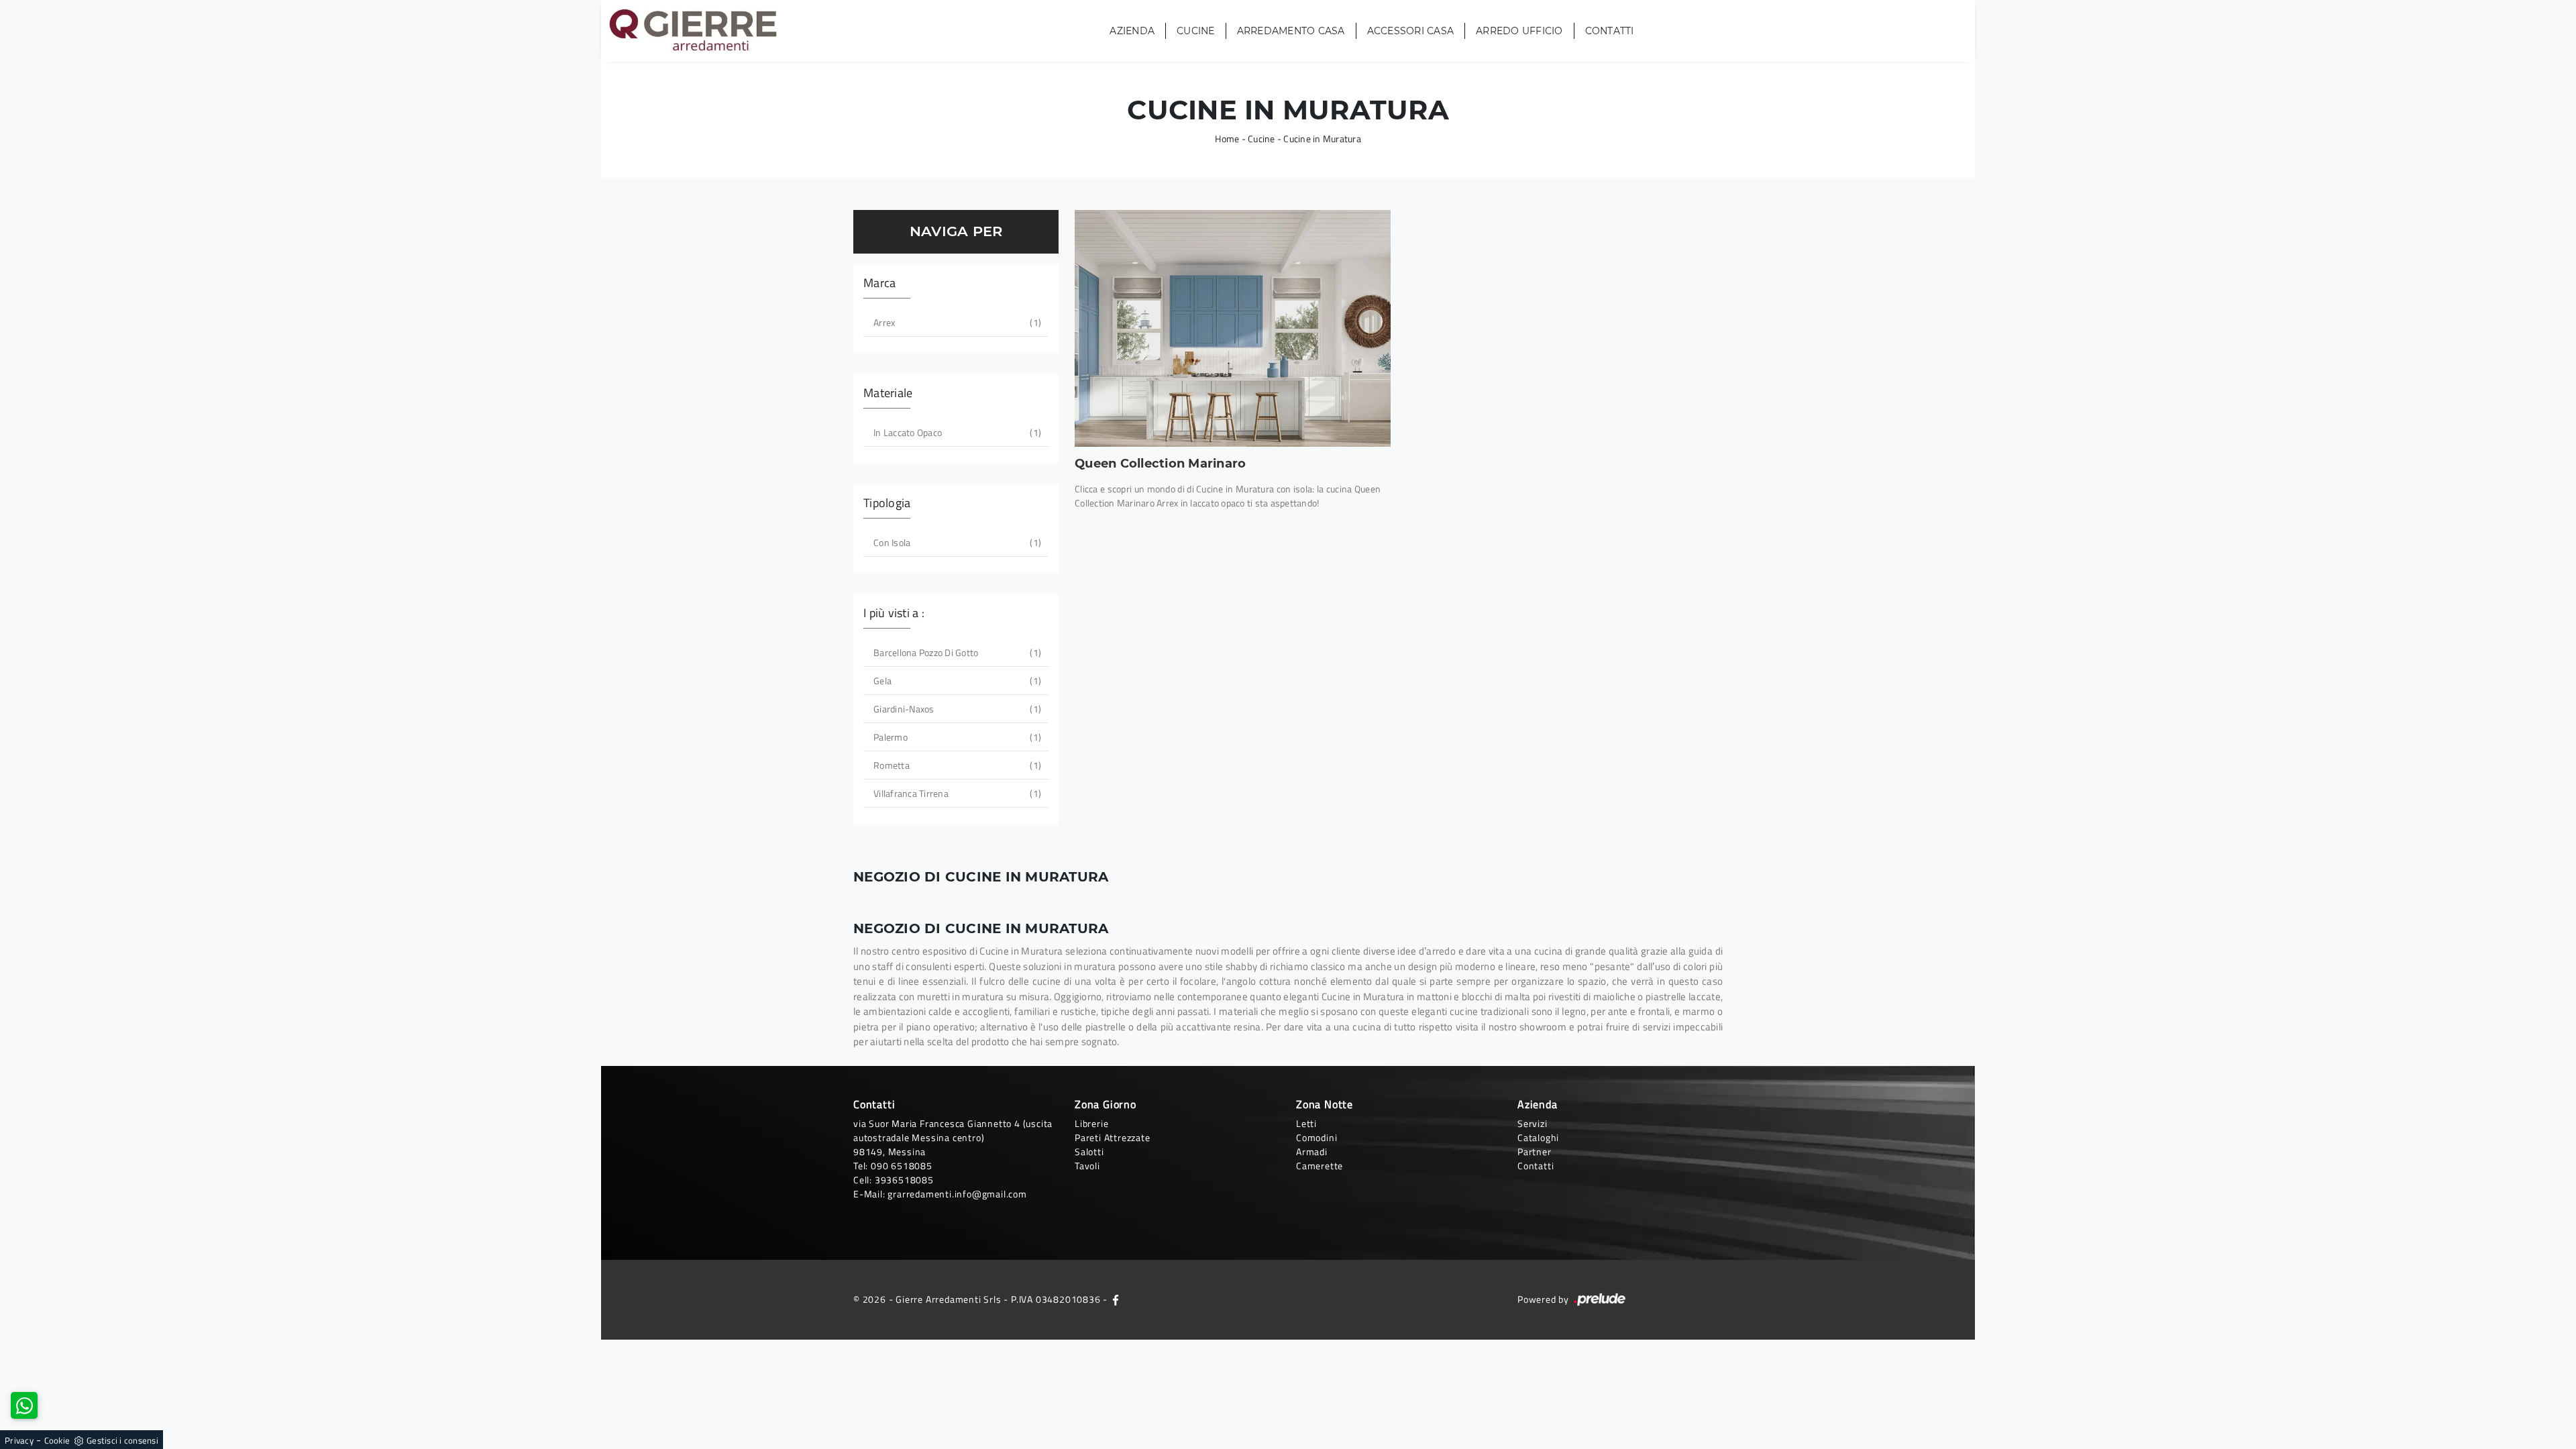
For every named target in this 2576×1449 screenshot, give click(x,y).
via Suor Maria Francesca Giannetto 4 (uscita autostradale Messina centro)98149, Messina (953, 1137)
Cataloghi (1538, 1137)
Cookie (57, 1440)
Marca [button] (879, 283)
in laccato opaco (956, 432)
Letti (1306, 1123)
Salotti (1089, 1151)
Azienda (1132, 31)
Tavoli (1087, 1166)
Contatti (1610, 31)
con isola (956, 542)
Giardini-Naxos (956, 709)
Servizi (1533, 1123)
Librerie (1091, 1123)
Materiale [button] (888, 393)
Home (1227, 139)
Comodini (1317, 1137)
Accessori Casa (1411, 31)
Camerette (1320, 1166)
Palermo (956, 737)
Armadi (1312, 1151)
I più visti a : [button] (894, 613)
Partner (1535, 1151)
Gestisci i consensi (122, 1440)
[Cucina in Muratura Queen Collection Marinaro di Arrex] (1233, 328)
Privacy (19, 1440)
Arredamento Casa (1291, 31)
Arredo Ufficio (1519, 31)
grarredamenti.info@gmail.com (957, 1194)
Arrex (956, 322)
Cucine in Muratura (1322, 139)
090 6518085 (902, 1166)
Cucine (1196, 31)
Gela (956, 681)
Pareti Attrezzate (1113, 1137)
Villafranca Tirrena (956, 793)
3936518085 (904, 1180)
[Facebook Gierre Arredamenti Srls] (1116, 1299)
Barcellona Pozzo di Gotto (956, 652)
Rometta (956, 765)
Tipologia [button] (887, 503)
